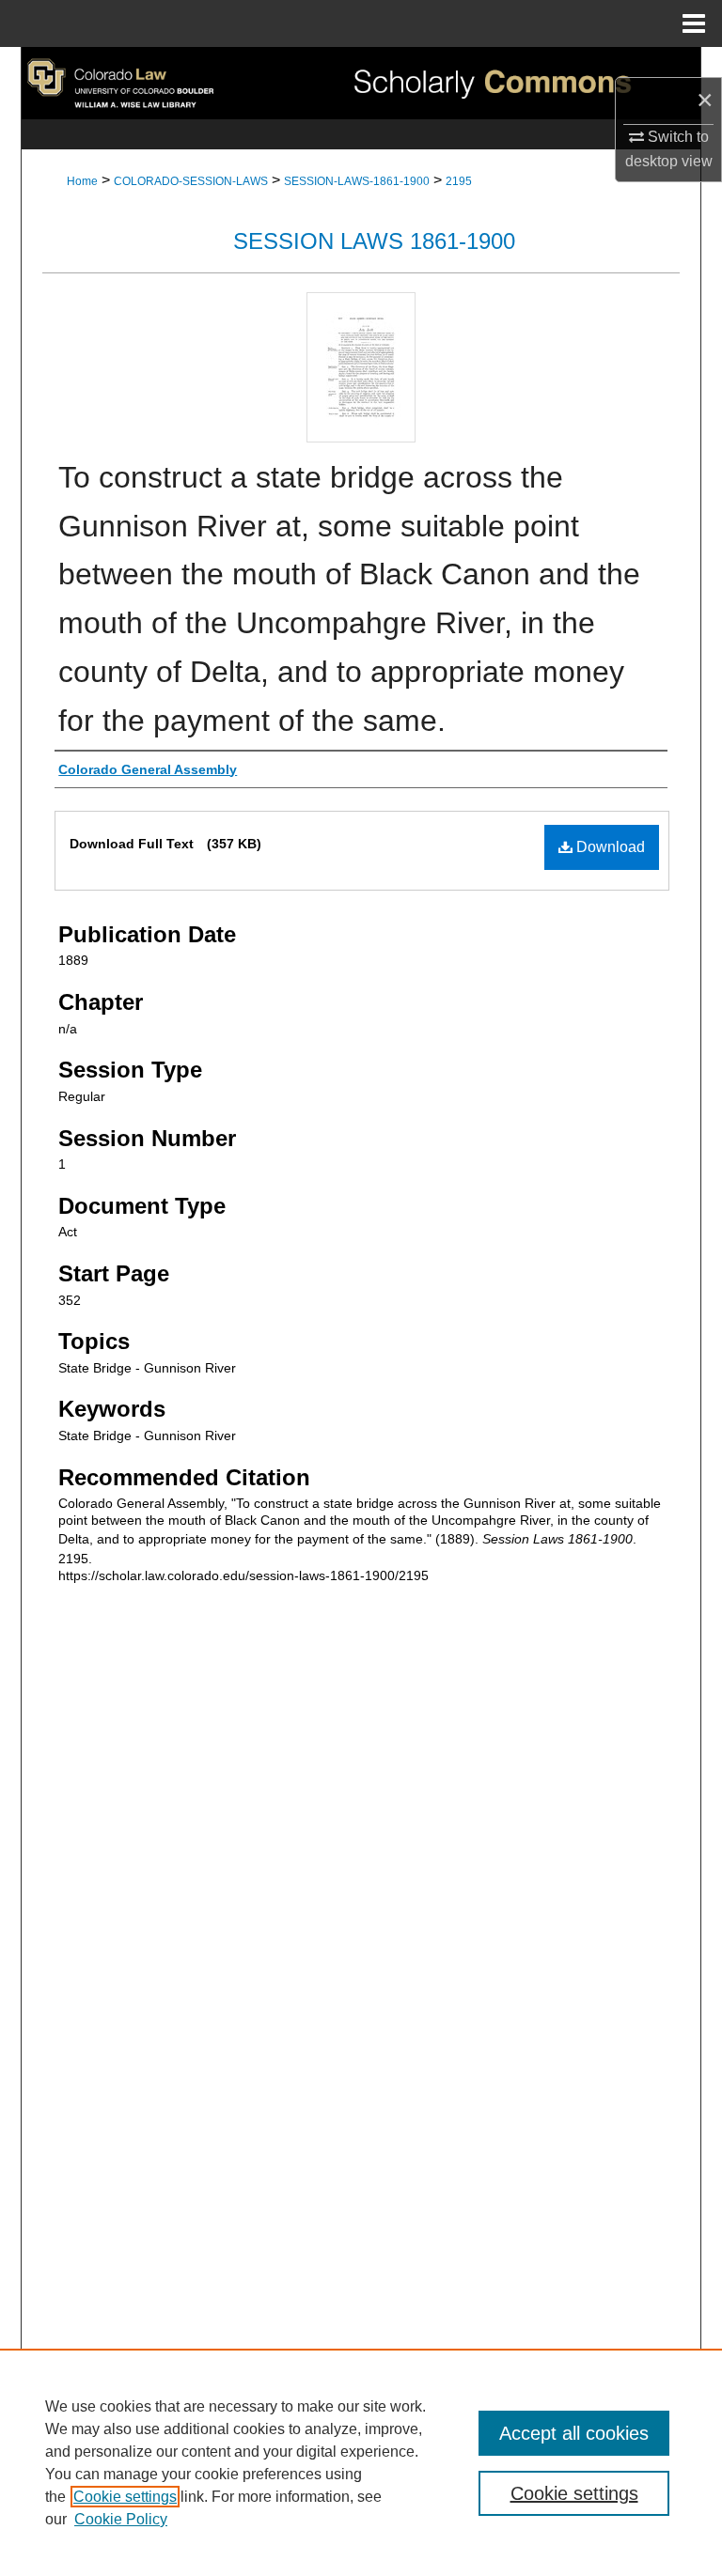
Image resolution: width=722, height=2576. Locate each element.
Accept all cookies (574, 2433)
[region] (361, 2462)
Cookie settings (125, 2497)
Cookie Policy (121, 2519)
